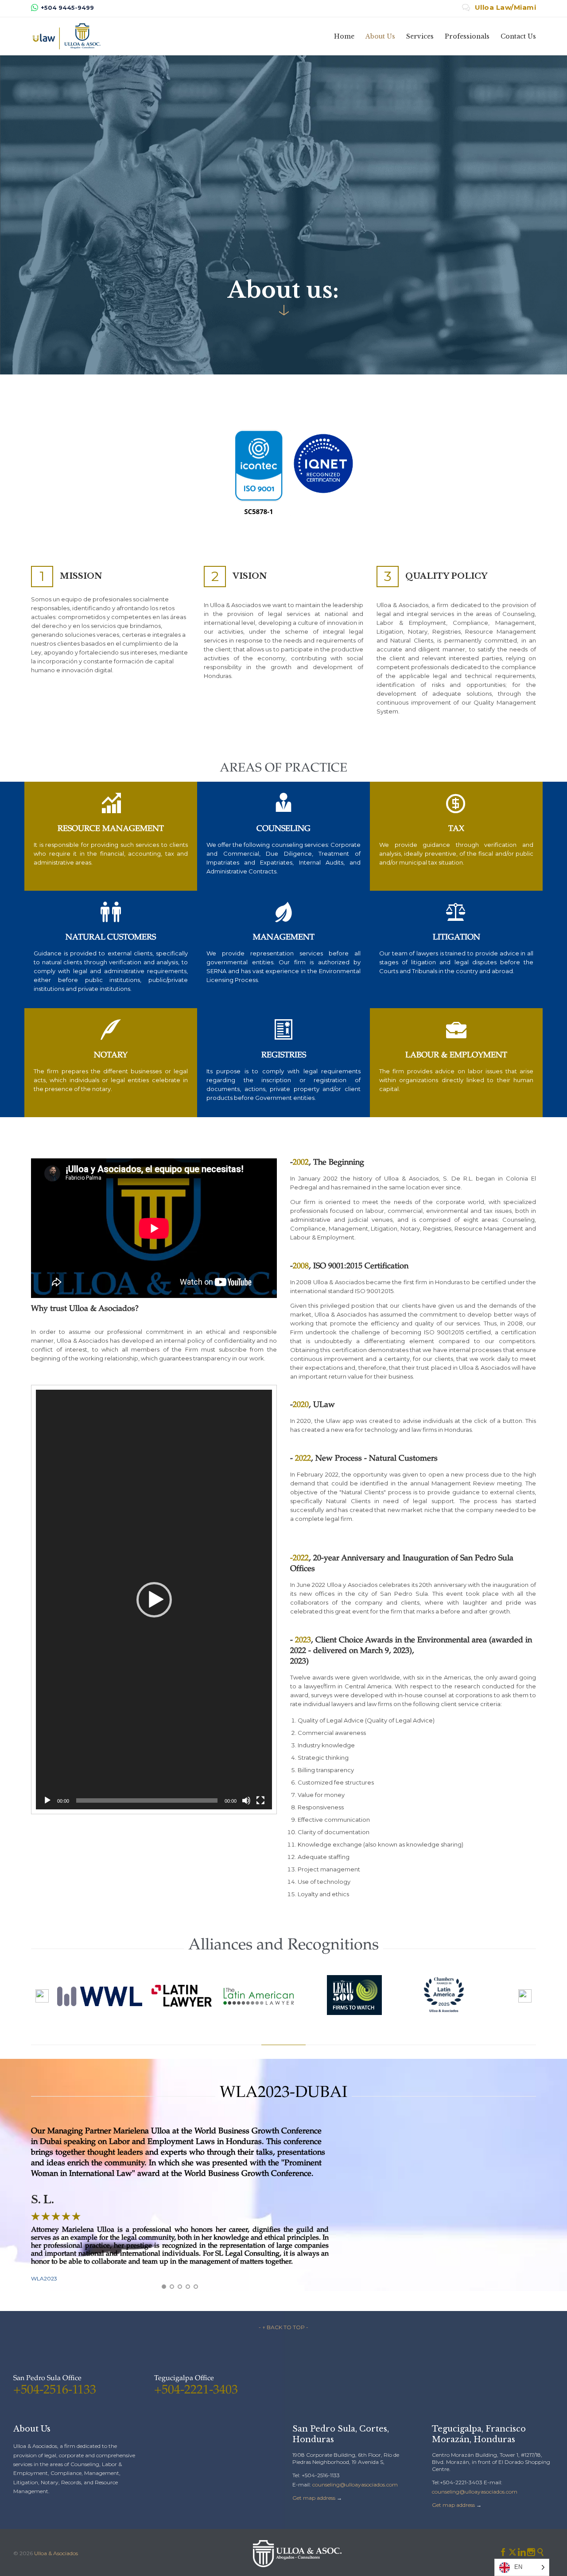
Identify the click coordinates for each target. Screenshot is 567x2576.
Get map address (314, 2498)
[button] (154, 1600)
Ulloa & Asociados (56, 2553)
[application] (154, 1600)
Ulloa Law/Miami (499, 7)
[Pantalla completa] (260, 1800)
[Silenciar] (246, 1800)
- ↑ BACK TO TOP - (283, 2327)
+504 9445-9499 (67, 8)
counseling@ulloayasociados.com (355, 2484)
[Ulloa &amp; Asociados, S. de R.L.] (66, 36)
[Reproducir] (47, 1800)
